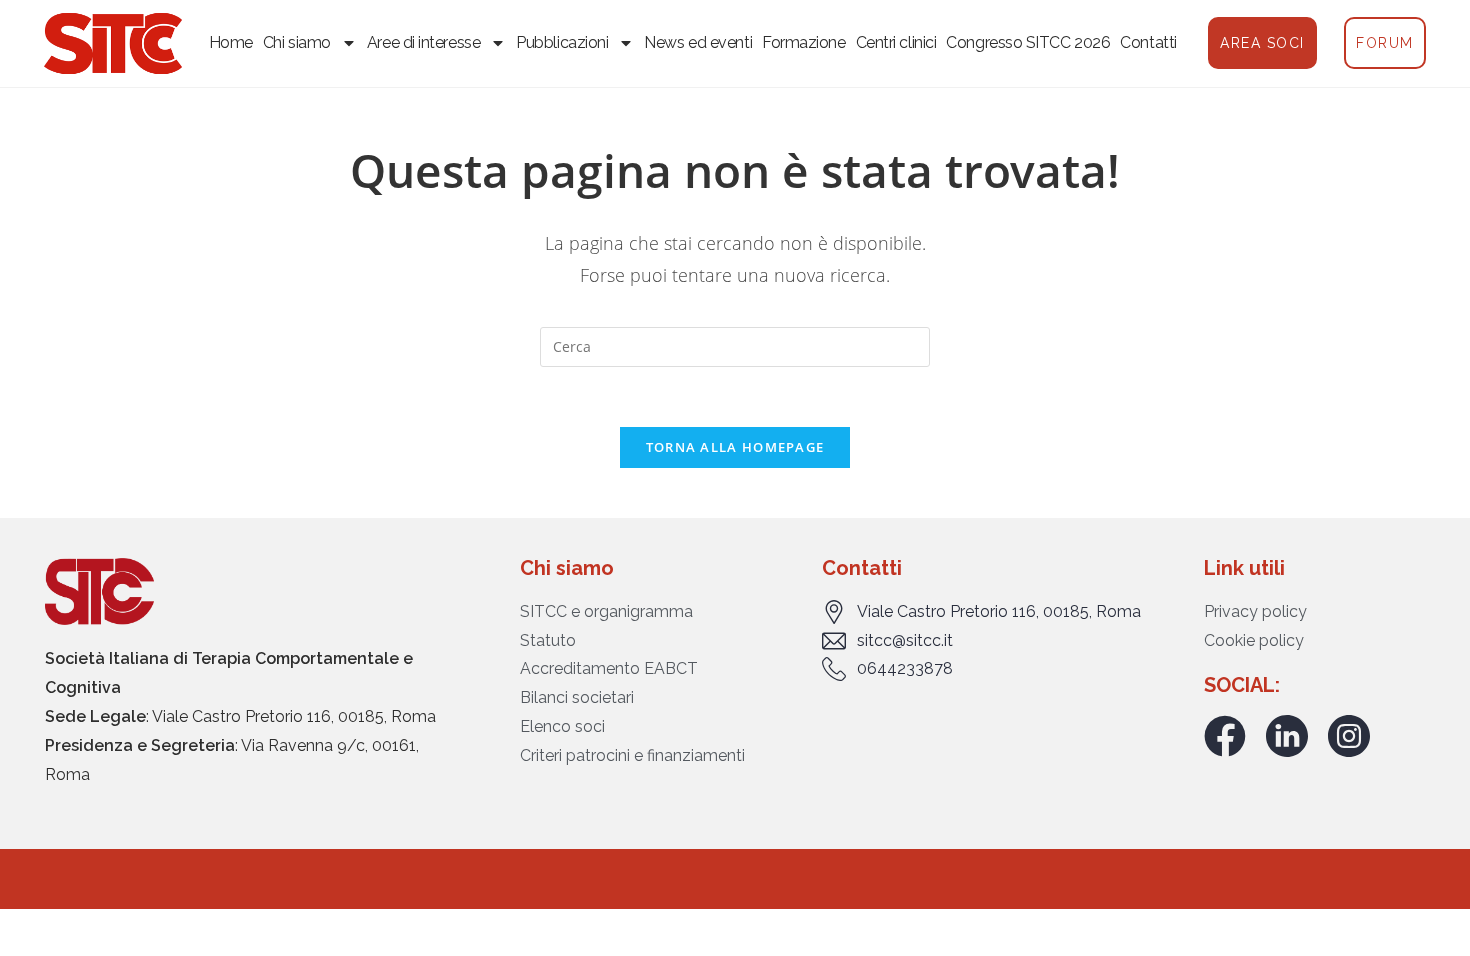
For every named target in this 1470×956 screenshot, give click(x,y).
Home (231, 42)
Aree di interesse (423, 42)
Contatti (1148, 42)
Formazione (804, 42)
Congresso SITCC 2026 (1028, 42)
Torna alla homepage (735, 447)
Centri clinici (896, 42)
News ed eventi (698, 42)
